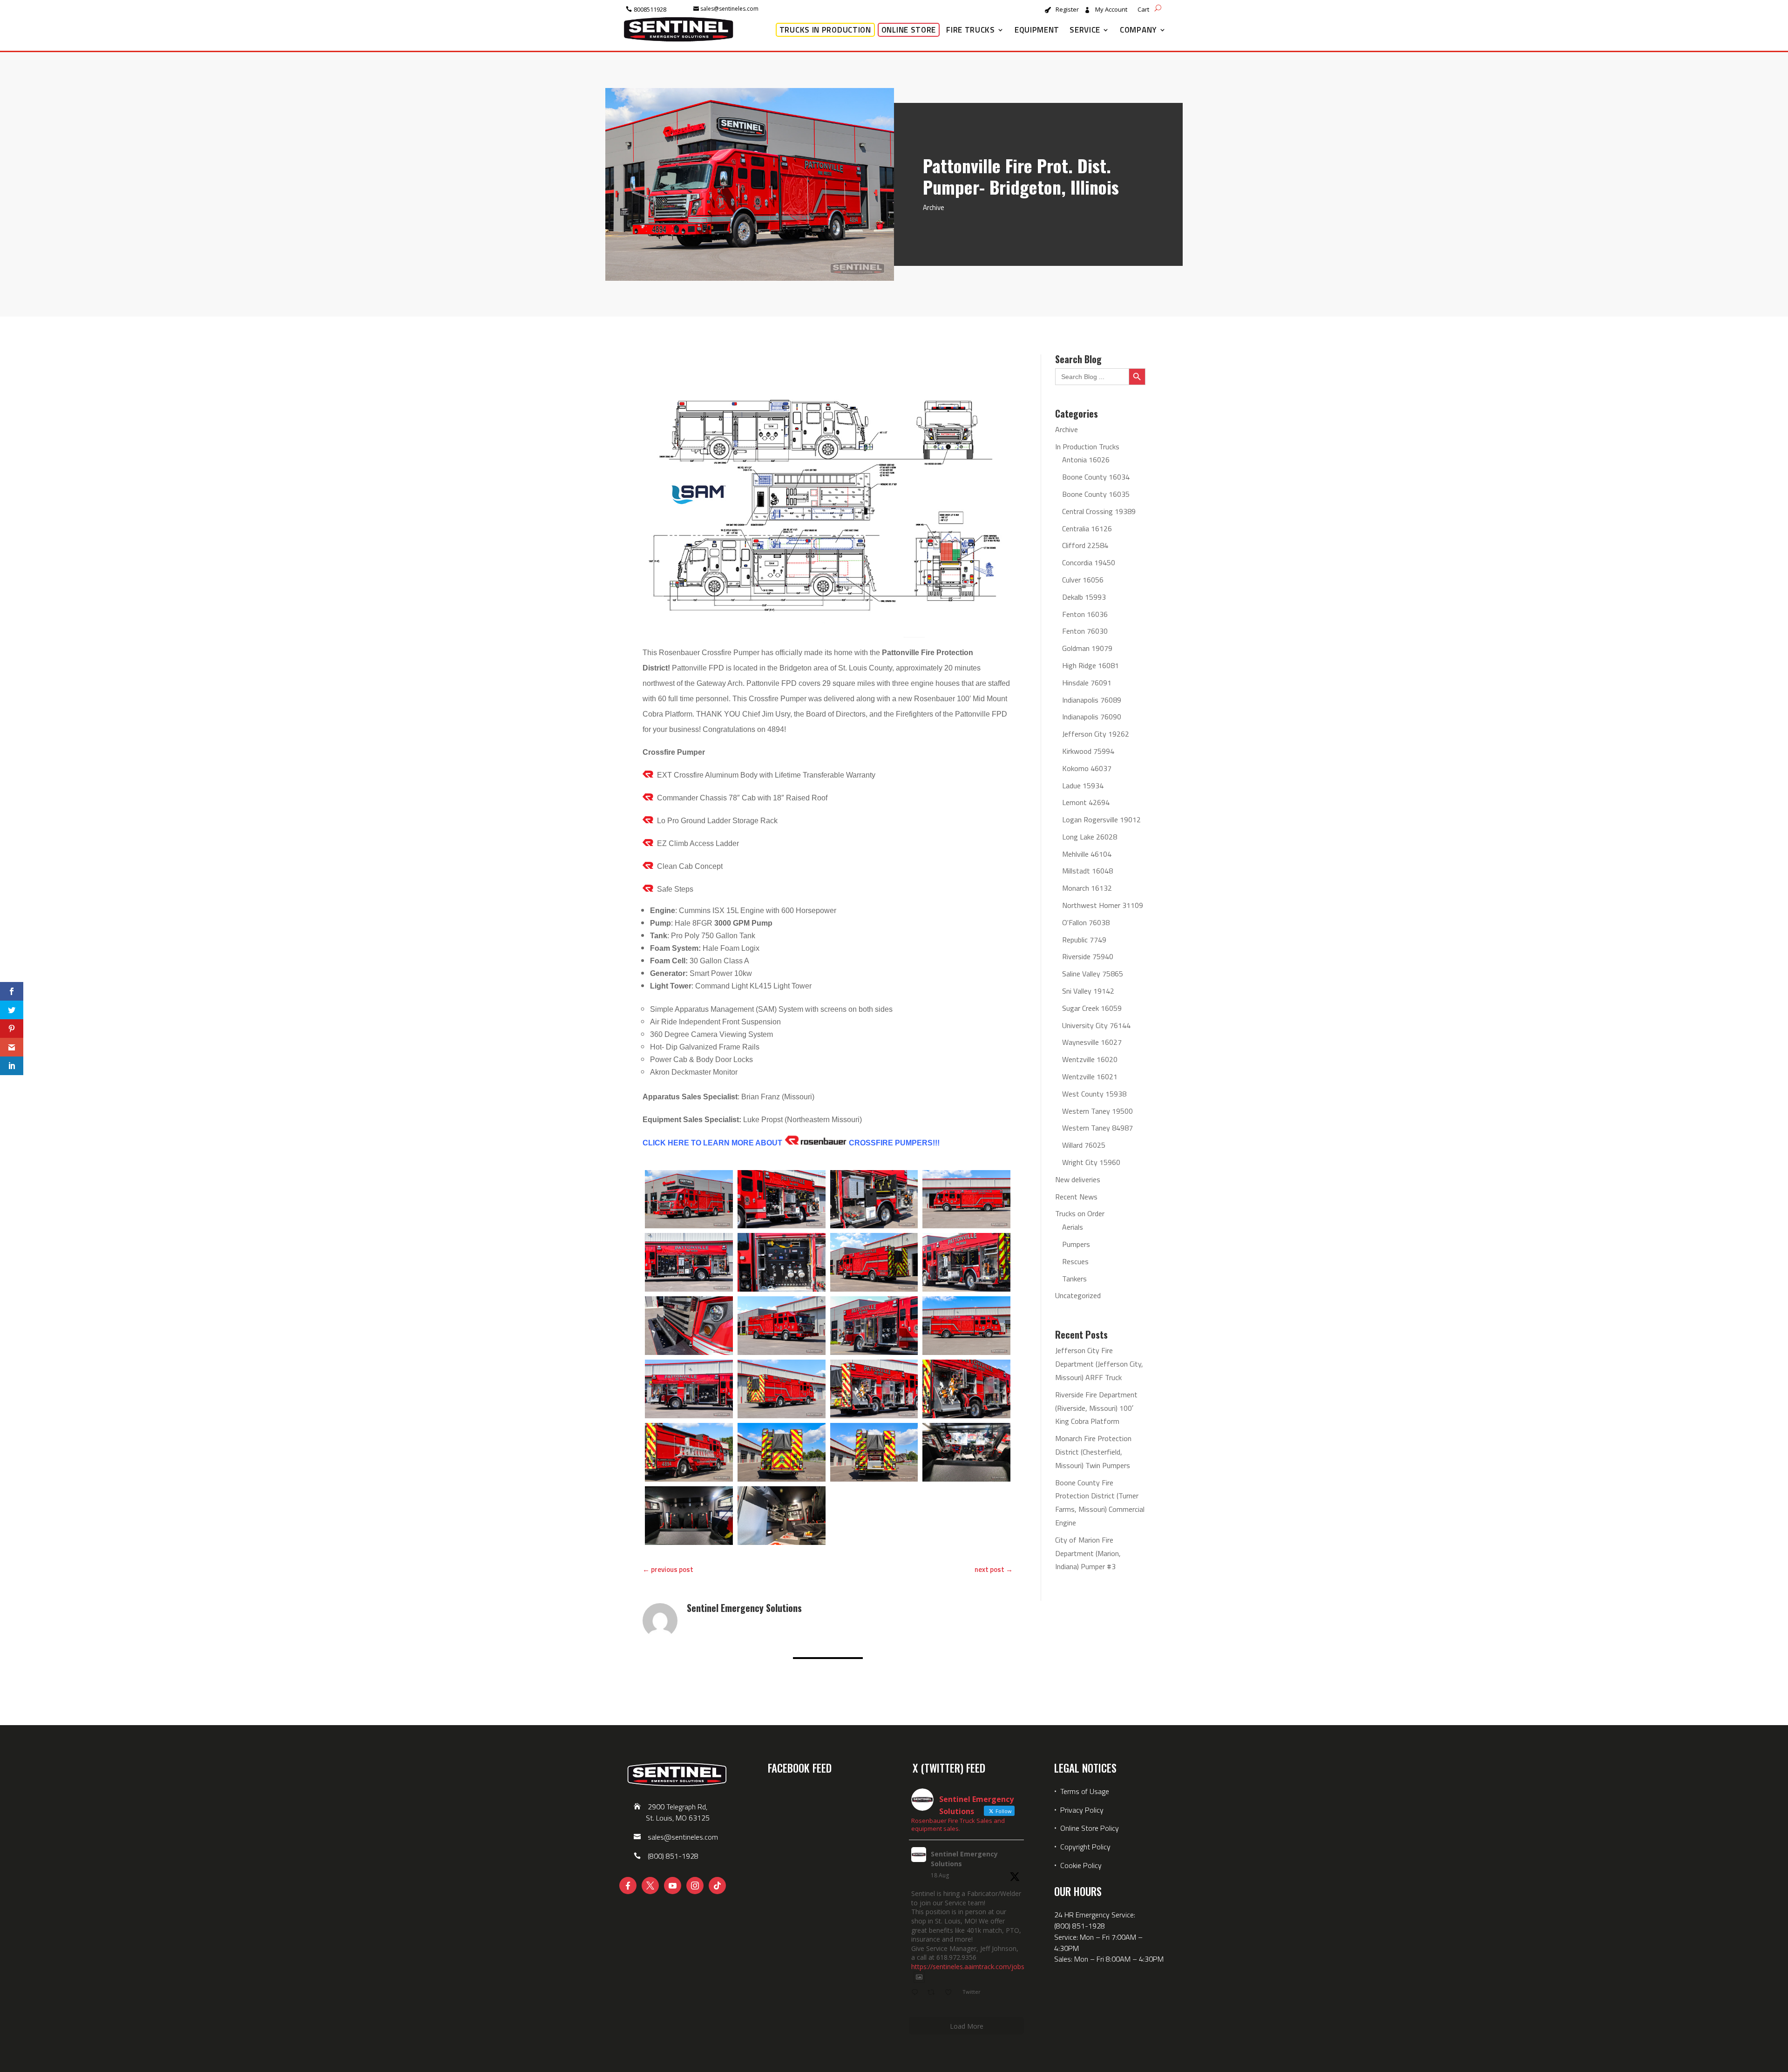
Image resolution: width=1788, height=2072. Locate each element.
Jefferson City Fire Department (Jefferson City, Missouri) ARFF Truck (1099, 1364)
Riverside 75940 (1088, 956)
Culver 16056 (1083, 580)
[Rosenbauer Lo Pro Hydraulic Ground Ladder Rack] (689, 1452)
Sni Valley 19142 (1088, 991)
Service (1085, 30)
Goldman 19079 (1087, 648)
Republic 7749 (1084, 940)
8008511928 (650, 9)
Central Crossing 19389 (1099, 511)
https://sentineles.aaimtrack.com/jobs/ (969, 1967)
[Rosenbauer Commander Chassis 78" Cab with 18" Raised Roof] (689, 1199)
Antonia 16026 (1086, 460)
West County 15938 (1094, 1094)
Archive (934, 207)
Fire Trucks (971, 30)
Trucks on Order (1080, 1213)
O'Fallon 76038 (1086, 922)
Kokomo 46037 (1087, 768)
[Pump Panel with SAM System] (782, 1262)
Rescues (1075, 1261)
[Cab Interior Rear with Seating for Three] (689, 1516)
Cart (1143, 10)
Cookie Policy (1081, 1865)
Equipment (1037, 30)
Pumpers (1076, 1244)
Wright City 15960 (1091, 1162)
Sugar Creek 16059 (1092, 1008)
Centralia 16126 (1087, 528)
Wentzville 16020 (1090, 1059)
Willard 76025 (1084, 1145)
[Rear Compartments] (874, 1452)
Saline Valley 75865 (1093, 974)
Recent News (1076, 1197)
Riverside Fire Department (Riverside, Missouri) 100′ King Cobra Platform (1096, 1408)
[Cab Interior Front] (966, 1452)
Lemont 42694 (1086, 802)
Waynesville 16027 (1092, 1042)
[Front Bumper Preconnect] (689, 1326)
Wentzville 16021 (1090, 1077)
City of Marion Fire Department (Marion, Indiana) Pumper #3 (1088, 1553)
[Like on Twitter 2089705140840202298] (951, 1993)
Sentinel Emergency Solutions (964, 1859)
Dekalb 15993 (1084, 597)
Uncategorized (1078, 1295)
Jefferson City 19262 (1096, 734)
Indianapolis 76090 (1092, 717)
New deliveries (1078, 1179)
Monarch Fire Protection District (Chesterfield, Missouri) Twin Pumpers (1093, 1452)
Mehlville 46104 (1087, 854)
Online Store (909, 30)
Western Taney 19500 (1097, 1111)
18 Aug (940, 1875)
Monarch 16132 (1087, 888)
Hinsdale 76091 (1087, 683)
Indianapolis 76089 (1092, 700)
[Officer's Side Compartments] (874, 1326)
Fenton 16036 (1085, 614)
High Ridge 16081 (1090, 665)
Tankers (1074, 1279)
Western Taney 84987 (1097, 1128)
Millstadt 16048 (1087, 871)
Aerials (1073, 1227)
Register (1067, 10)
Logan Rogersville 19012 (1101, 819)
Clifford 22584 (1085, 545)
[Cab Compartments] (782, 1516)
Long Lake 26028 (1090, 837)
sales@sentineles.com (729, 9)
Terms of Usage (1084, 1791)
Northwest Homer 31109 (1103, 905)
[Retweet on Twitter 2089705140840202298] (934, 1993)
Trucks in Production (825, 30)
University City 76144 (1096, 1025)
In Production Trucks (1087, 447)
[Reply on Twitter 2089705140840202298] (917, 1993)
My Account (1111, 10)
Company (1138, 30)
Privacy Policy (1082, 1810)
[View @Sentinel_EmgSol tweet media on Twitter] (919, 1977)
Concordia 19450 (1089, 562)
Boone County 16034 (1096, 477)
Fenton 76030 (1085, 631)
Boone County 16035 (1096, 494)
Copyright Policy (1085, 1847)
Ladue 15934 (1083, 785)
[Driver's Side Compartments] (782, 1199)
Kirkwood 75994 (1088, 751)
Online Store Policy (1090, 1828)
